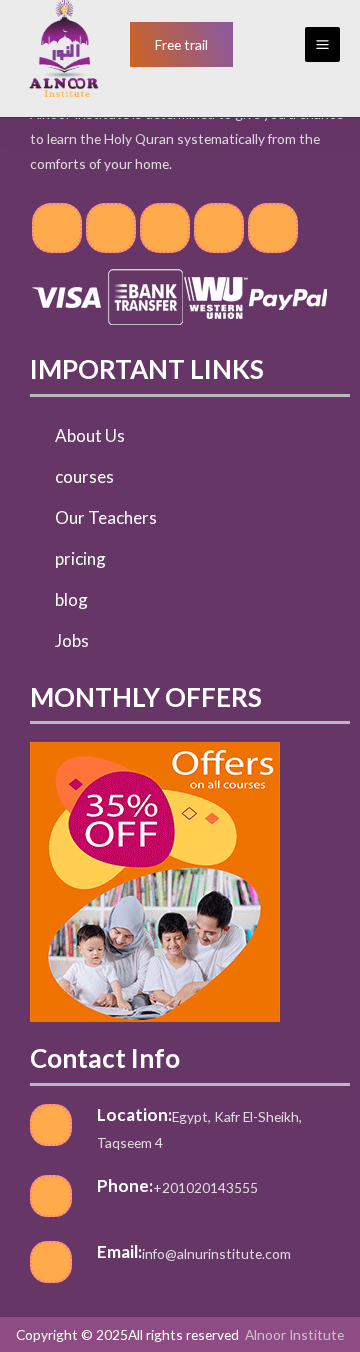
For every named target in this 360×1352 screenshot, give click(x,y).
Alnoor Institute (294, 1334)
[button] (181, 45)
